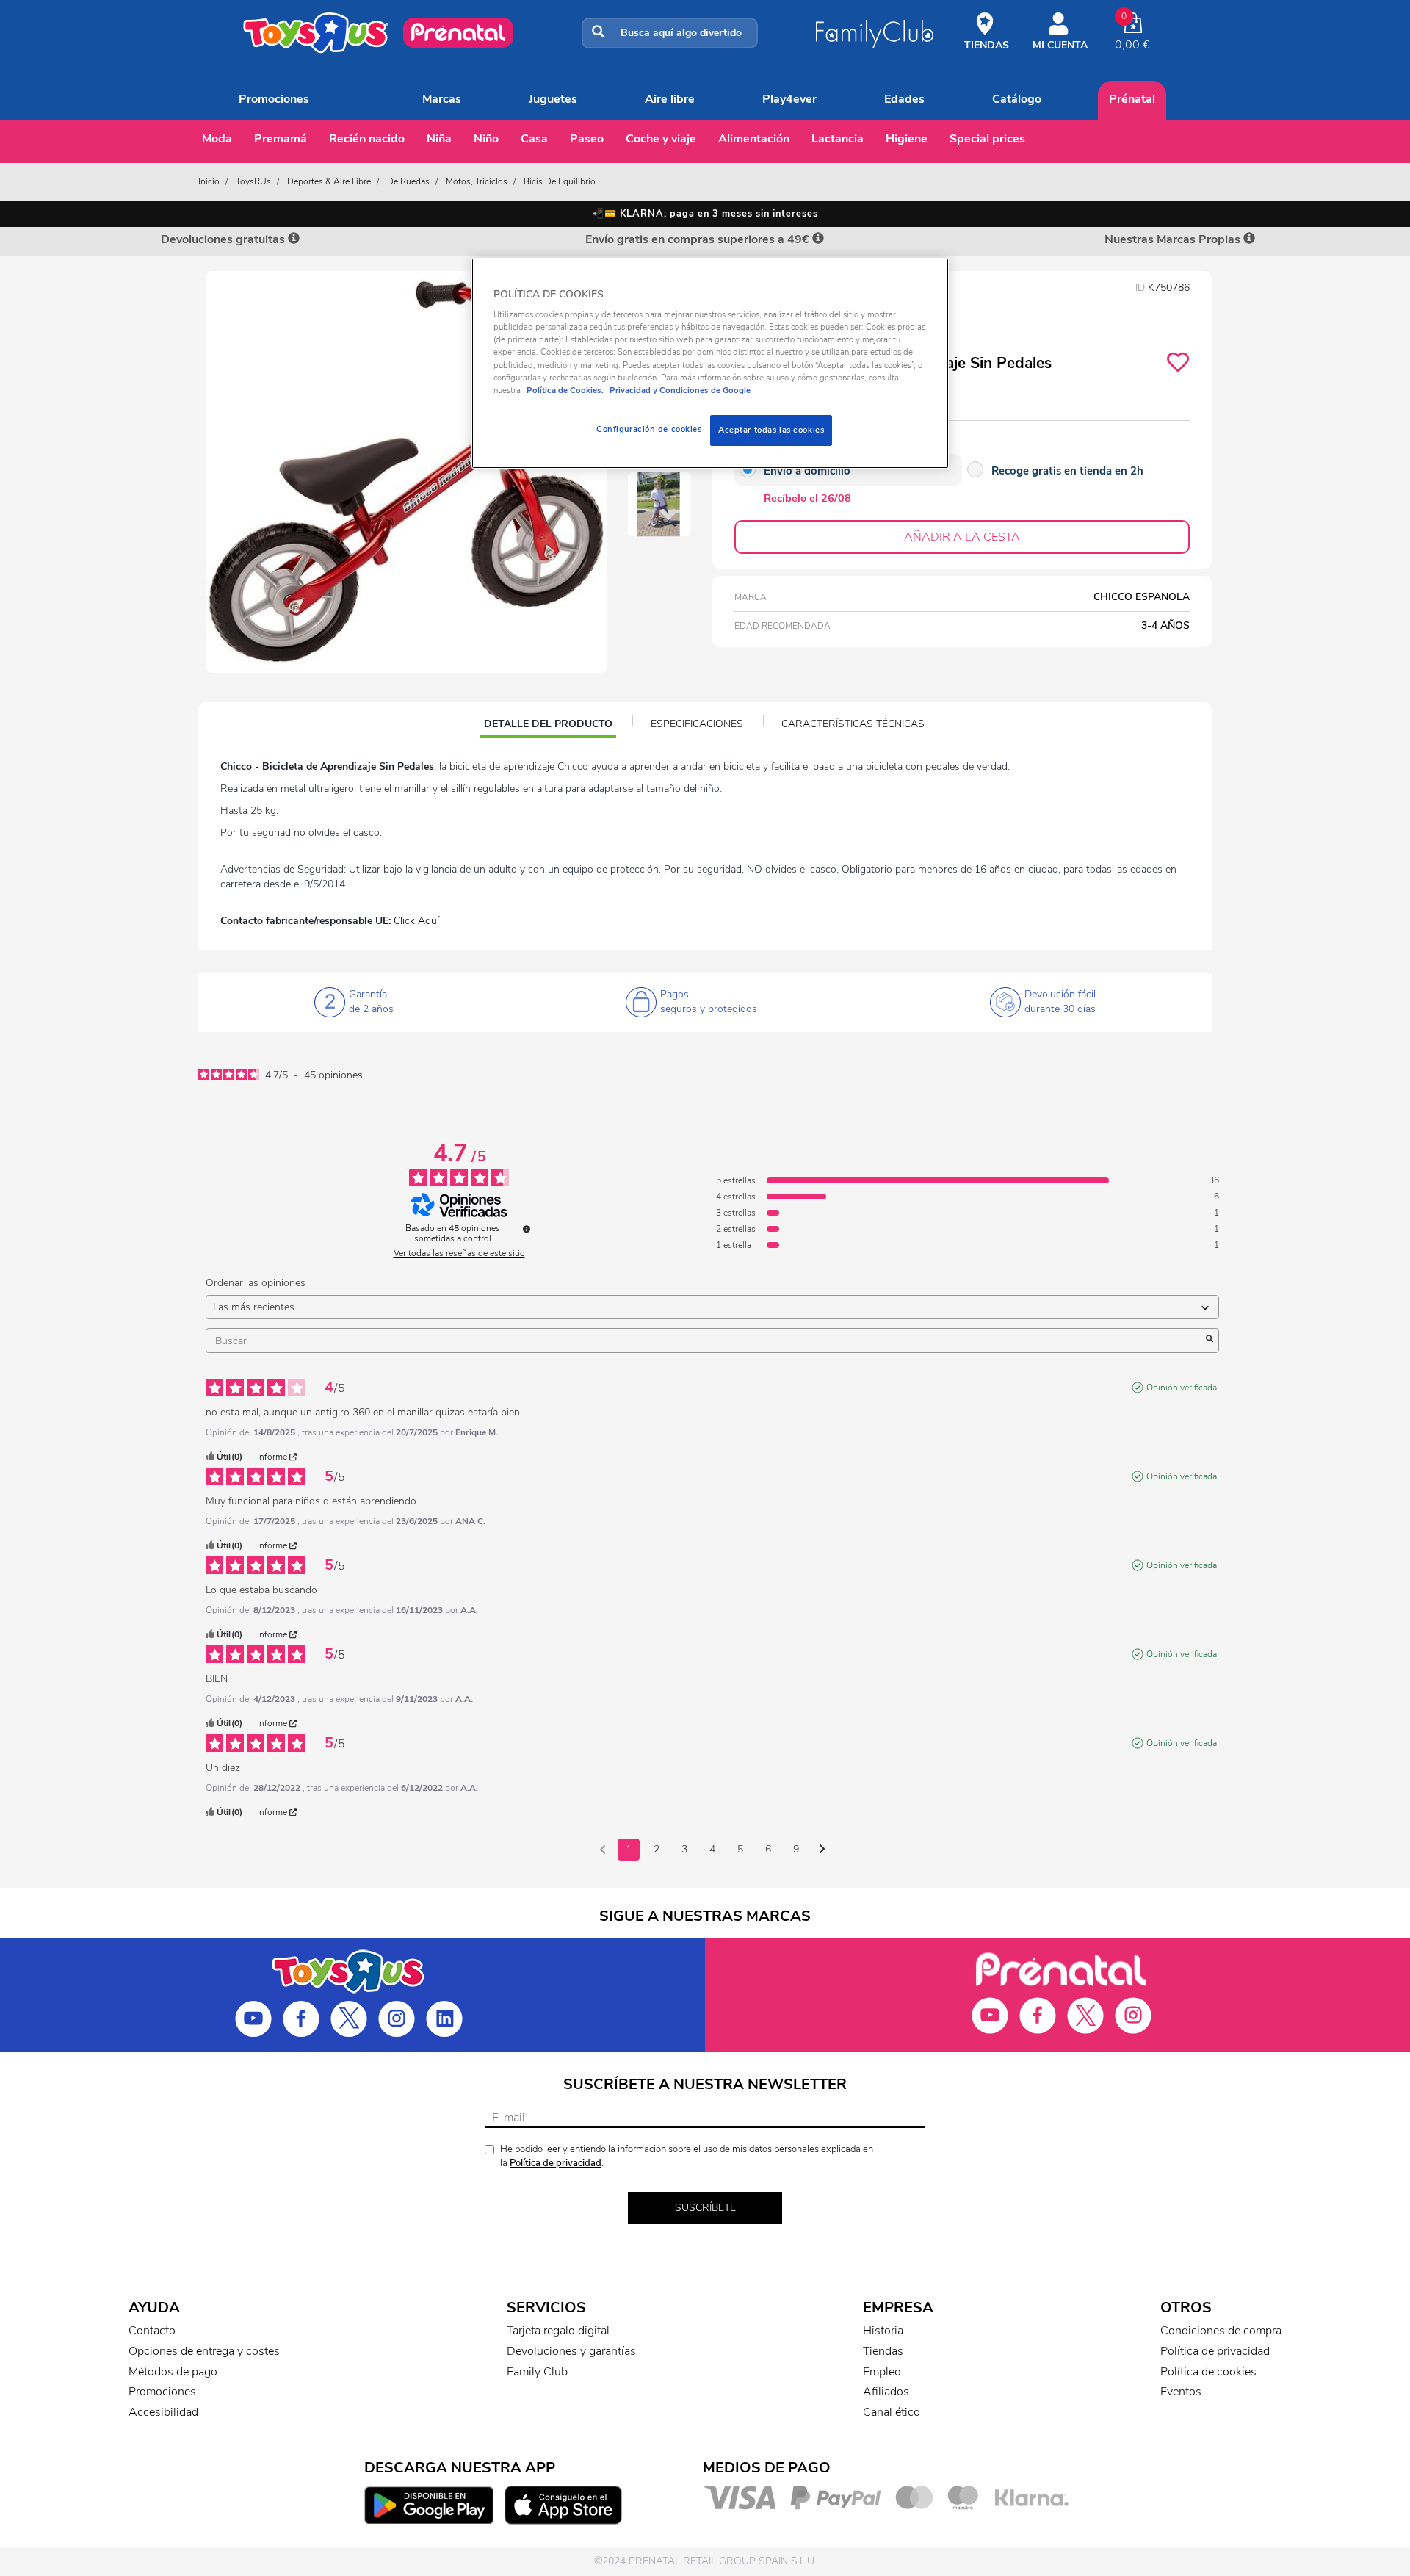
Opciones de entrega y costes (204, 2351)
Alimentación (754, 139)
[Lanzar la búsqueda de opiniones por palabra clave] (1210, 1341)
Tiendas (883, 2351)
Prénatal (1132, 99)
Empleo (882, 2372)
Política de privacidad (556, 2163)
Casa (534, 139)
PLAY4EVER (789, 99)
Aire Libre (670, 99)
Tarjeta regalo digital (558, 2331)
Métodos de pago (173, 2372)
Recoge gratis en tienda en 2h (1067, 471)
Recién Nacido (367, 139)
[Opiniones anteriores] (603, 1848)
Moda (217, 139)
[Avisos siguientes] (822, 1850)
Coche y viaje (661, 139)
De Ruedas (408, 181)
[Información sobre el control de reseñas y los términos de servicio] (527, 1229)
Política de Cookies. (565, 390)
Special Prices (987, 139)
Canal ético (892, 2412)
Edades (904, 99)
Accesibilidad (163, 2412)
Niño (486, 139)
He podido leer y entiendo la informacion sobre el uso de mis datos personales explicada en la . (687, 2156)
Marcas (442, 99)
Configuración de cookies (649, 429)
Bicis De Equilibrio (560, 181)
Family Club (537, 2372)
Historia (883, 2331)
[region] (710, 363)
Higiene (907, 139)
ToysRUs (253, 181)
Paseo (587, 139)
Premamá (281, 139)
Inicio (209, 181)
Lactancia (838, 139)
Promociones (274, 99)
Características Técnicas (853, 724)
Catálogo (1017, 99)
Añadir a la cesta (962, 537)
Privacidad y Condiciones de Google (679, 390)
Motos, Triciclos (477, 181)
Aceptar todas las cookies (771, 430)
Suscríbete (705, 2208)
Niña (439, 139)
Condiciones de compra (1221, 2331)
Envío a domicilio (807, 471)
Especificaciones (697, 724)
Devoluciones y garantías (571, 2351)
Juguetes (553, 99)
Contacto (152, 2331)
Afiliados (886, 2392)
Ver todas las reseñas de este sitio (459, 1253)
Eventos (1181, 2392)
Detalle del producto (548, 726)
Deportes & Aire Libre (329, 181)
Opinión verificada (1182, 1388)
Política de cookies (1208, 2372)
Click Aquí (416, 921)
